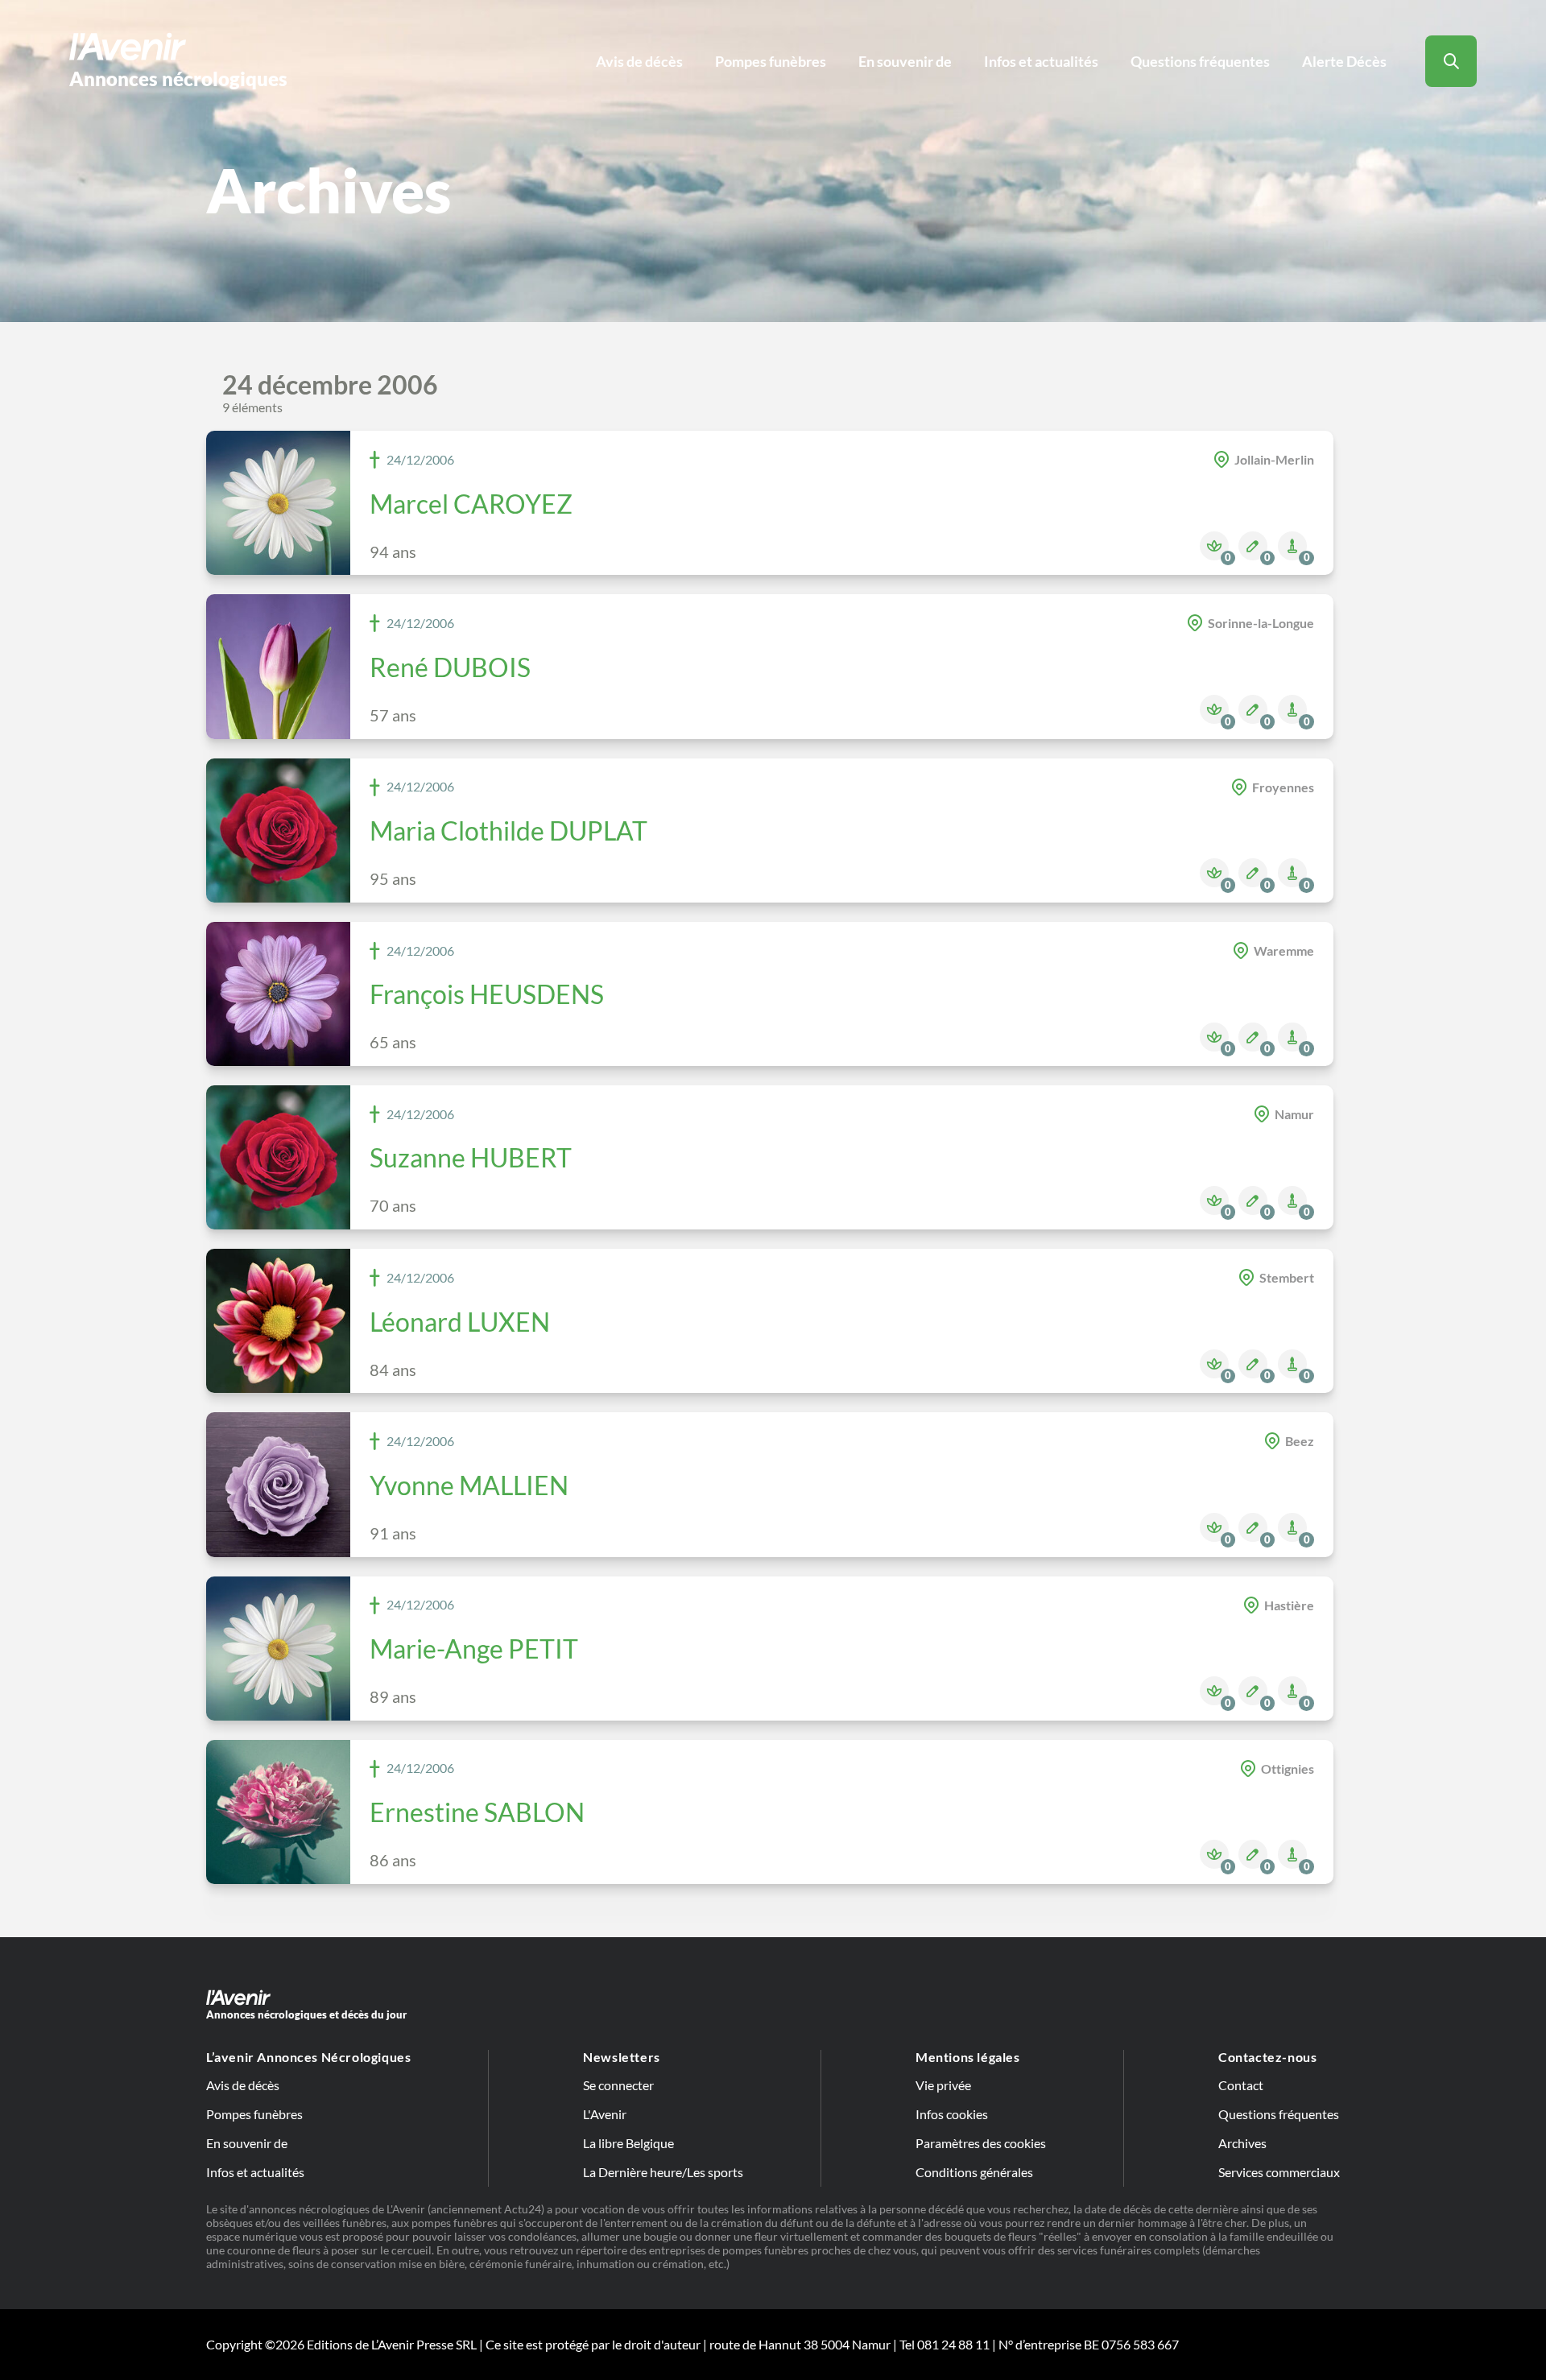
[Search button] (1451, 61)
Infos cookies (952, 2114)
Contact (1241, 2085)
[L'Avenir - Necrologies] (773, 1997)
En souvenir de (905, 61)
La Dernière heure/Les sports (663, 2172)
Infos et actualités (1041, 61)
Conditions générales (974, 2172)
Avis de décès (639, 61)
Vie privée (943, 2085)
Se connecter (618, 2085)
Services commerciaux (1279, 2172)
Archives (1242, 2143)
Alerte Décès (1344, 61)
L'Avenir (605, 2114)
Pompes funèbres (771, 61)
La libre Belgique (628, 2143)
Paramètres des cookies (981, 2143)
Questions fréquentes (1200, 61)
